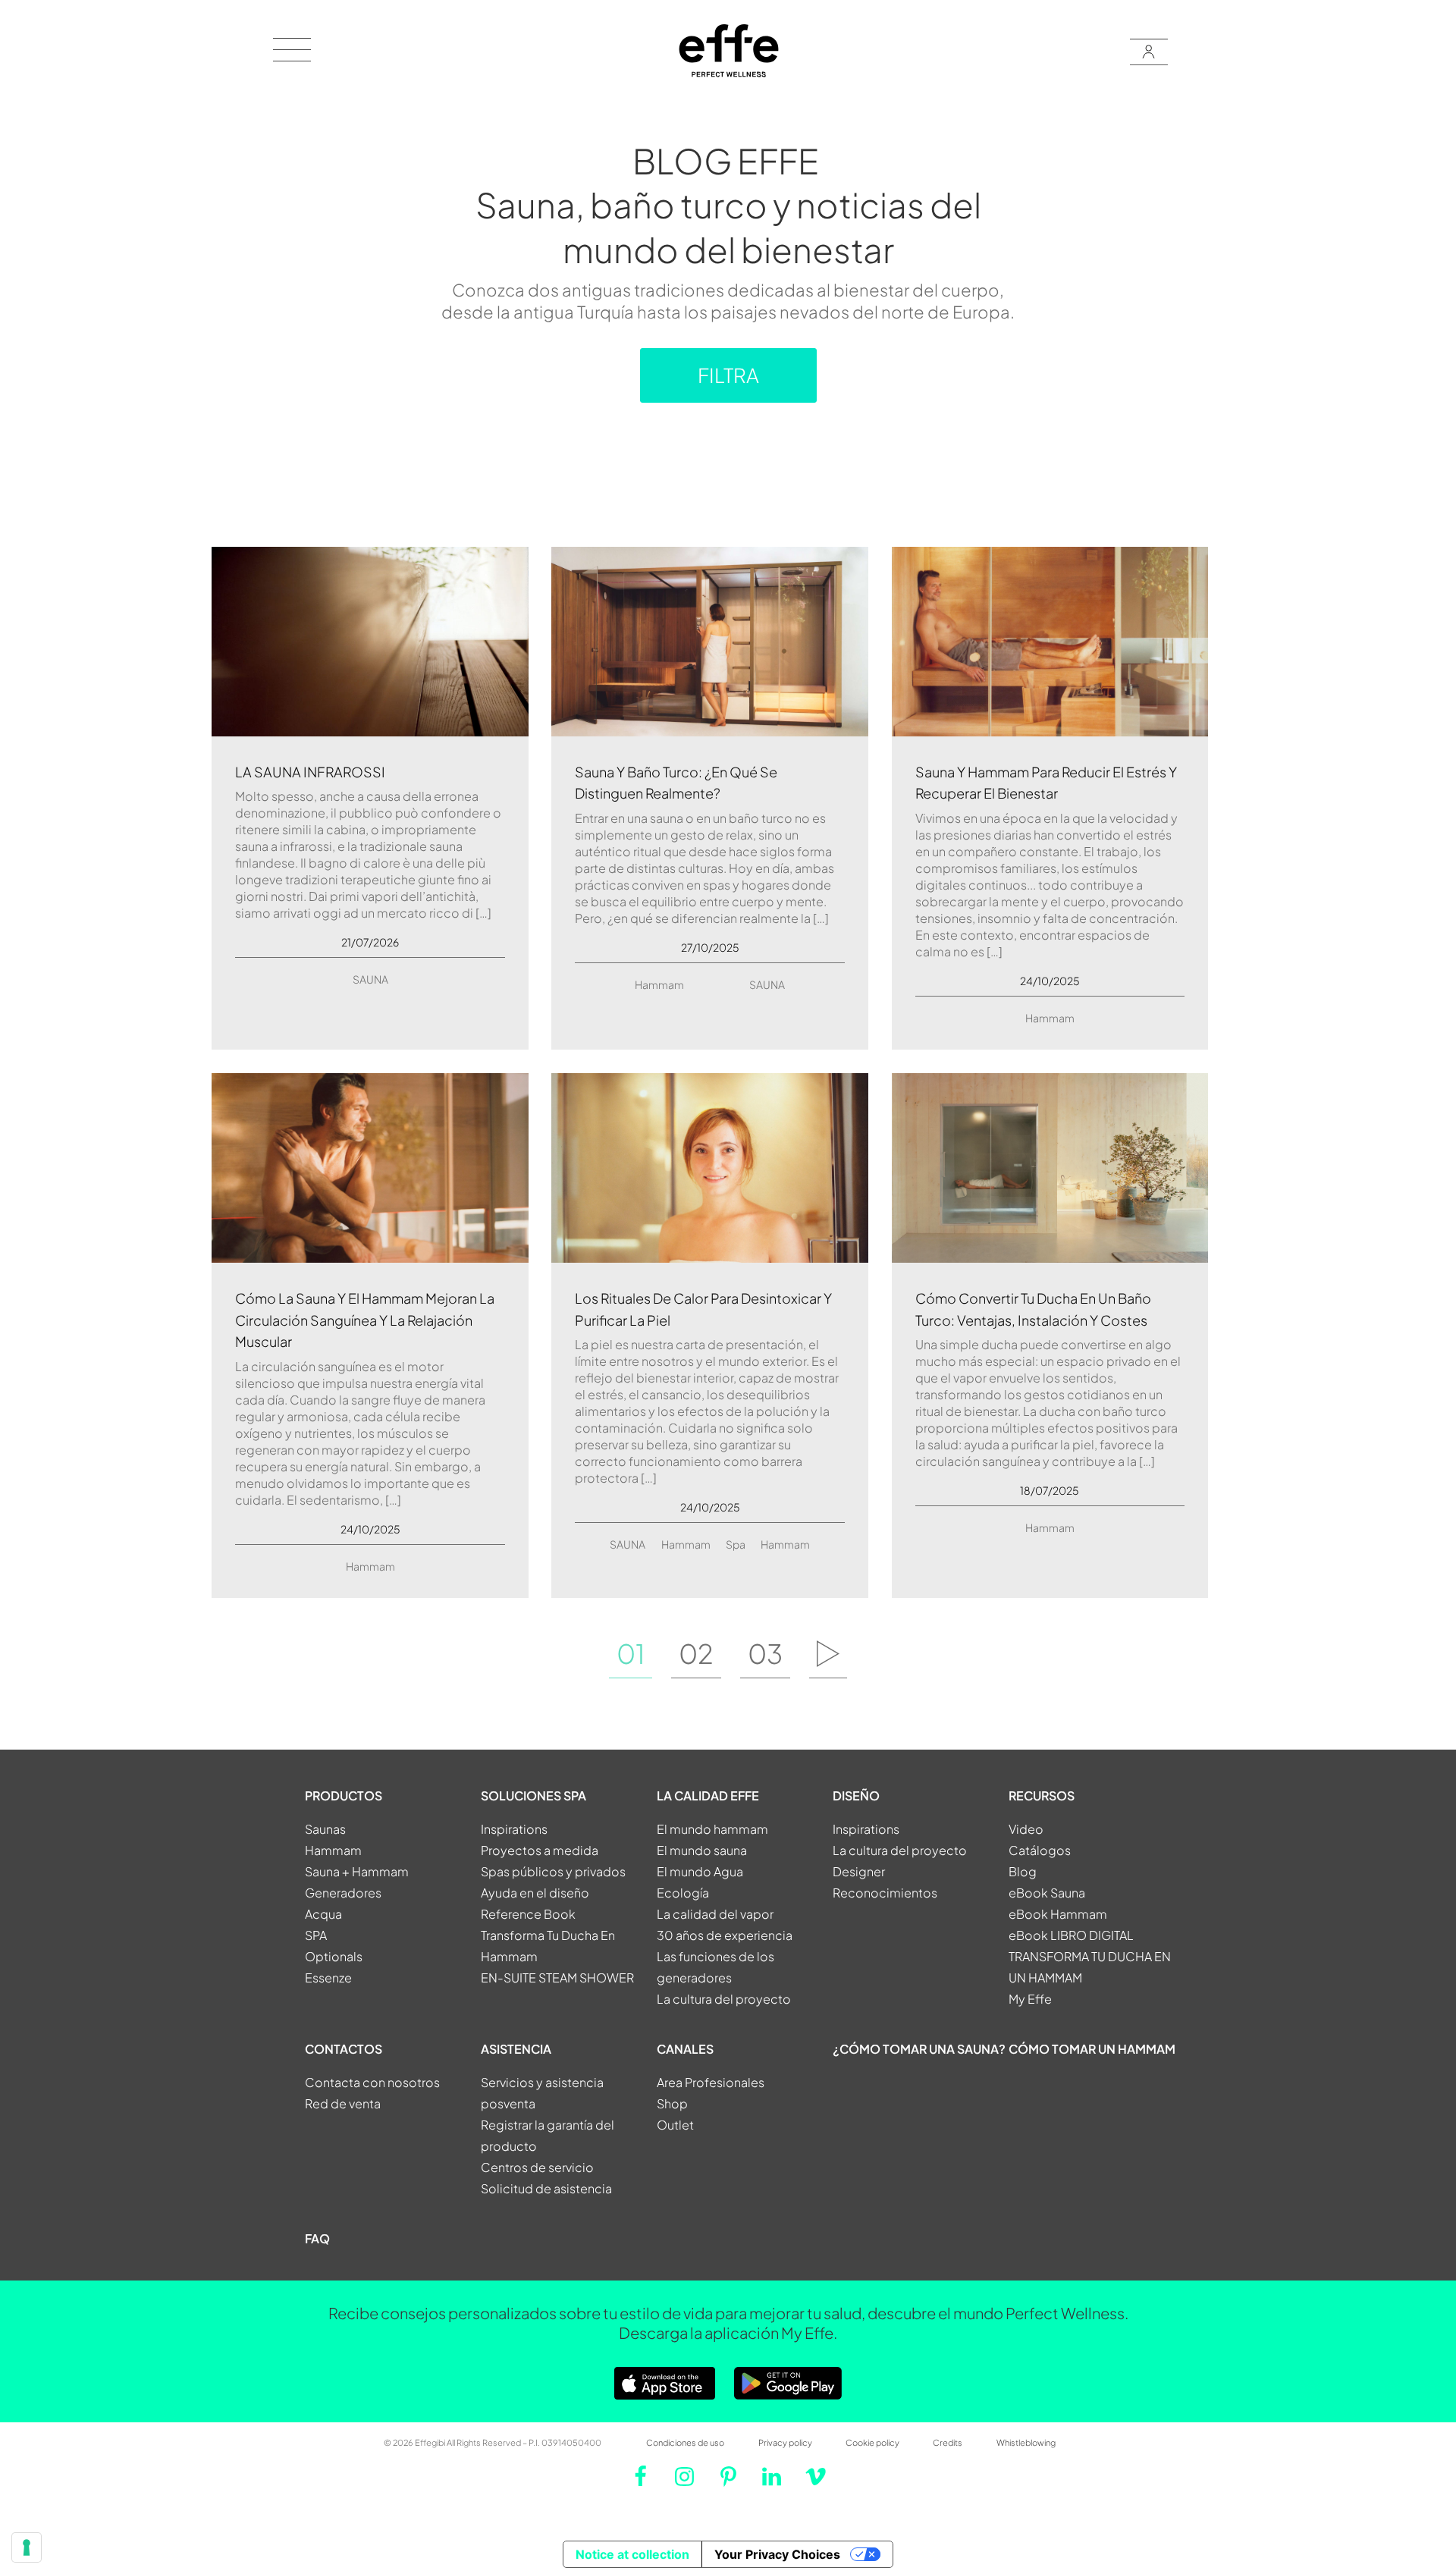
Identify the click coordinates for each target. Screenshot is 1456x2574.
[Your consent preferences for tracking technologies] (27, 2547)
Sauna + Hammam (357, 1871)
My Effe (1030, 1999)
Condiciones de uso (685, 2442)
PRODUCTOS (344, 1796)
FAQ (317, 2238)
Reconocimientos (885, 1893)
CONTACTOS (344, 2049)
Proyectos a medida (540, 1850)
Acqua (323, 1914)
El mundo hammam (712, 1829)
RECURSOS (1042, 1796)
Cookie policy (872, 2442)
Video (1026, 1829)
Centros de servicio (537, 2167)
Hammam (659, 984)
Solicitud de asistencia (546, 2188)
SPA (316, 1935)
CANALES (685, 2049)
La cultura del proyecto (724, 1999)
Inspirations (514, 1829)
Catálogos (1040, 1850)
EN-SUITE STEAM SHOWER (557, 1978)
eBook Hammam (1058, 1914)
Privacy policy (785, 2442)
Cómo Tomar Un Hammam (1092, 2049)
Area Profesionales (711, 2082)
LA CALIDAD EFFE (708, 1796)
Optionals (334, 1956)
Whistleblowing (1026, 2442)
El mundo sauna (702, 1850)
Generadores (343, 1893)
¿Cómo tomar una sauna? (919, 2049)
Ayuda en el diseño (535, 1893)
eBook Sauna (1047, 1893)
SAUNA (370, 979)
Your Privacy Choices (777, 2554)
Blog (1023, 1871)
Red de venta (343, 2103)
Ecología (683, 1893)
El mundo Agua (700, 1871)
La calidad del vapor (715, 1914)
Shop (672, 2103)
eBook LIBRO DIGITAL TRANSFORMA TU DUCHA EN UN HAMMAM (1090, 1956)
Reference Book (528, 1914)
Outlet (675, 2125)
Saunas (325, 1829)
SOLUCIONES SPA (533, 1796)
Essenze (328, 1978)
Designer (859, 1871)
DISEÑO (856, 1796)
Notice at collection (632, 2554)
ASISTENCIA (516, 2049)
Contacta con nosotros (372, 2082)
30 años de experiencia (725, 1935)
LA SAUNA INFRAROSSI (310, 772)
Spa (736, 1544)
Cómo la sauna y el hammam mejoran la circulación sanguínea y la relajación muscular (365, 1320)
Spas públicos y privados (553, 1871)
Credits (948, 2442)
